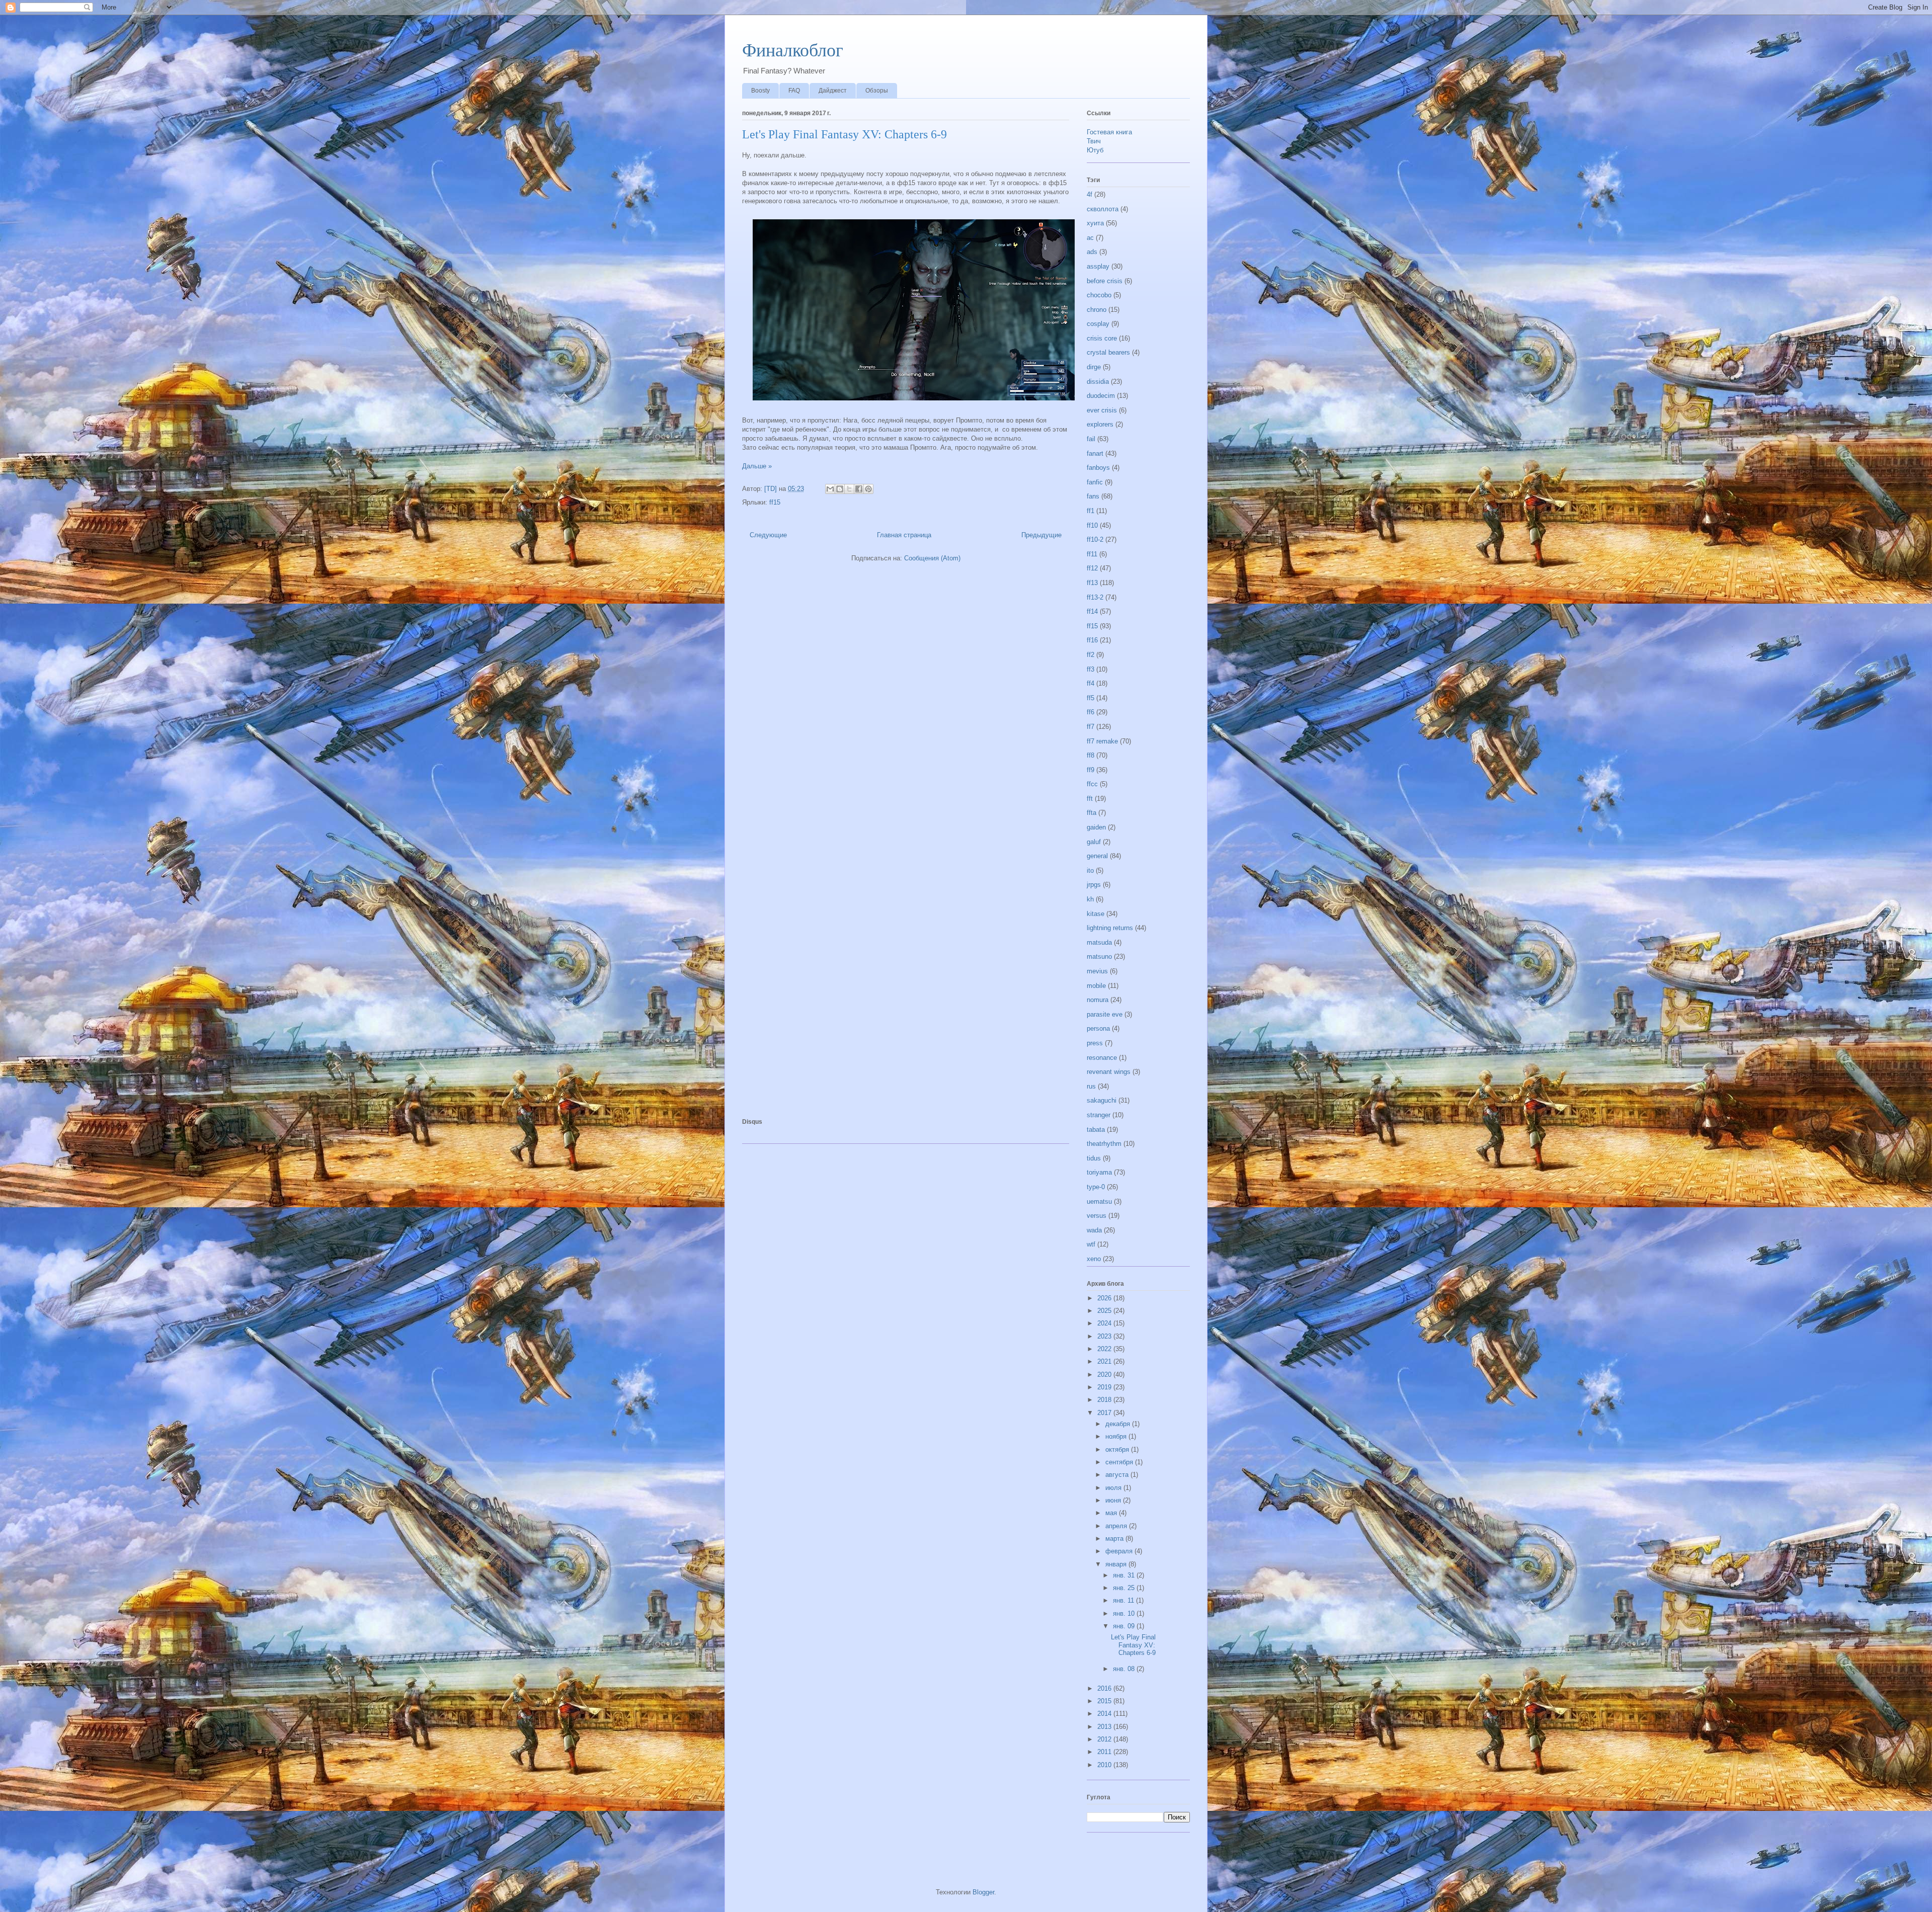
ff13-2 (1095, 597)
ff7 (1091, 727)
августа (1118, 1475)
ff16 (1092, 640)
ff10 (1092, 525)
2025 (1105, 1311)
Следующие (768, 535)
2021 (1105, 1361)
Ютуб (1095, 150)
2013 (1105, 1727)
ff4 (1091, 683)
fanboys (1098, 468)
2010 (1105, 1765)
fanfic (1095, 482)
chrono (1097, 310)
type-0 (1096, 1187)
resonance (1102, 1058)
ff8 (1091, 755)
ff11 (1092, 554)
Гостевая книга (1109, 132)
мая (1112, 1513)
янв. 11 (1124, 1600)
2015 (1105, 1701)
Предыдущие (1041, 535)
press (1095, 1043)
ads (1092, 252)
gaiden (1096, 827)
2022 (1105, 1349)
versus (1097, 1216)
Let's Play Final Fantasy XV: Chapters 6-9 (844, 134)
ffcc (1092, 784)
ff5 (1091, 698)
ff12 (1092, 568)
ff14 (1092, 611)
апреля (1117, 1526)
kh (1090, 899)
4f (1090, 194)
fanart (1095, 453)
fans (1093, 496)
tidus (1094, 1158)
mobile (1096, 986)
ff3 (1091, 669)
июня (1114, 1500)
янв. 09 (1125, 1626)
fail (1091, 439)
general (1097, 856)
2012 (1105, 1739)
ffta (1092, 813)
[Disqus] (906, 708)
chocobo (1099, 295)
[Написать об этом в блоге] (840, 489)
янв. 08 (1125, 1669)
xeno (1094, 1259)
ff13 (1092, 583)
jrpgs (1094, 885)
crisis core (1102, 338)
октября (1118, 1449)
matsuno (1099, 957)
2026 (1105, 1298)
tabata (1096, 1130)
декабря (1119, 1424)
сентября (1120, 1462)
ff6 (1091, 712)
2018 (1105, 1400)
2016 (1105, 1688)
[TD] (772, 489)
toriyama (1099, 1172)
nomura (1098, 1000)
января (1117, 1564)
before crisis (1105, 281)
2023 (1105, 1336)
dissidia (1098, 382)
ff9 (1091, 770)
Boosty (760, 91)
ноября (1117, 1436)
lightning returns (1110, 928)
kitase (1096, 914)
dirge (1094, 367)
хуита (1095, 223)
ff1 (1091, 511)
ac (1090, 238)
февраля (1120, 1551)
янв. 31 (1125, 1575)
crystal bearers (1108, 352)
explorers (1100, 424)
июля (1114, 1488)
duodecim (1101, 396)
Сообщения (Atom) (932, 558)
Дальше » (757, 466)
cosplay (1098, 324)
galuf (1094, 842)
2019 (1105, 1387)
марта (1115, 1539)
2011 (1105, 1752)
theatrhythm (1104, 1144)
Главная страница (904, 535)
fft (1090, 799)
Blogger (983, 1892)
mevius (1097, 971)
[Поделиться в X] (849, 489)
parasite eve (1105, 1014)
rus (1091, 1086)
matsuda (1099, 942)
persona (1098, 1028)
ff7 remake (1102, 741)
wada (1094, 1230)
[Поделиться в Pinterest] (868, 489)
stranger (1099, 1115)
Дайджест (833, 91)
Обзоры (877, 91)
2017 (1105, 1413)
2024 (1105, 1323)
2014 (1105, 1714)
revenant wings (1109, 1072)
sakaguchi (1102, 1100)
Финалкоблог (793, 50)
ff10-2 (1095, 539)
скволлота (1103, 209)
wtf (1091, 1244)
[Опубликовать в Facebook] (859, 489)
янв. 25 (1125, 1588)
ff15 (775, 502)
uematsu (1099, 1201)
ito (1090, 870)
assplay (1098, 266)
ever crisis (1102, 410)
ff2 (1091, 655)
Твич (1094, 141)
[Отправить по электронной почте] (830, 489)
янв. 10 (1125, 1613)
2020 (1105, 1375)
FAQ (794, 91)
